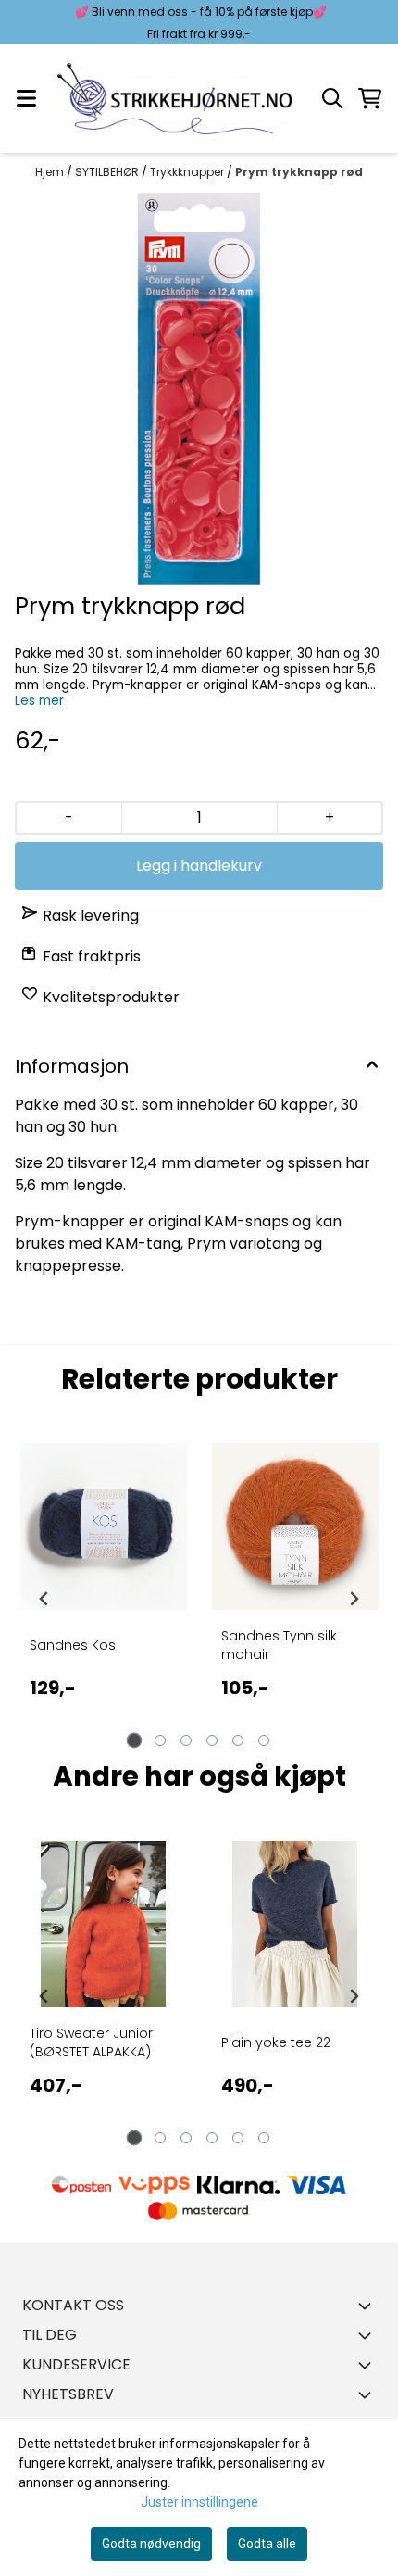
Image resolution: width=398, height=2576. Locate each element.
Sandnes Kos (73, 1645)
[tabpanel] (103, 1599)
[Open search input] (332, 98)
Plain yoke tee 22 (276, 2042)
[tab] (135, 1741)
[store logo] (174, 99)
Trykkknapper (188, 172)
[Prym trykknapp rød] (199, 389)
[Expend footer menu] (368, 2335)
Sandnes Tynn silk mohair (279, 1645)
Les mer (39, 701)
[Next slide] (354, 1599)
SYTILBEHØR (108, 172)
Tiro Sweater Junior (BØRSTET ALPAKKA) (91, 2042)
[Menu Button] (26, 98)
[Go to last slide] (44, 1599)
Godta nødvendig (151, 2544)
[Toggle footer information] (368, 2306)
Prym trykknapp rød (299, 172)
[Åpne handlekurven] (370, 98)
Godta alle (267, 2544)
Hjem (51, 172)
